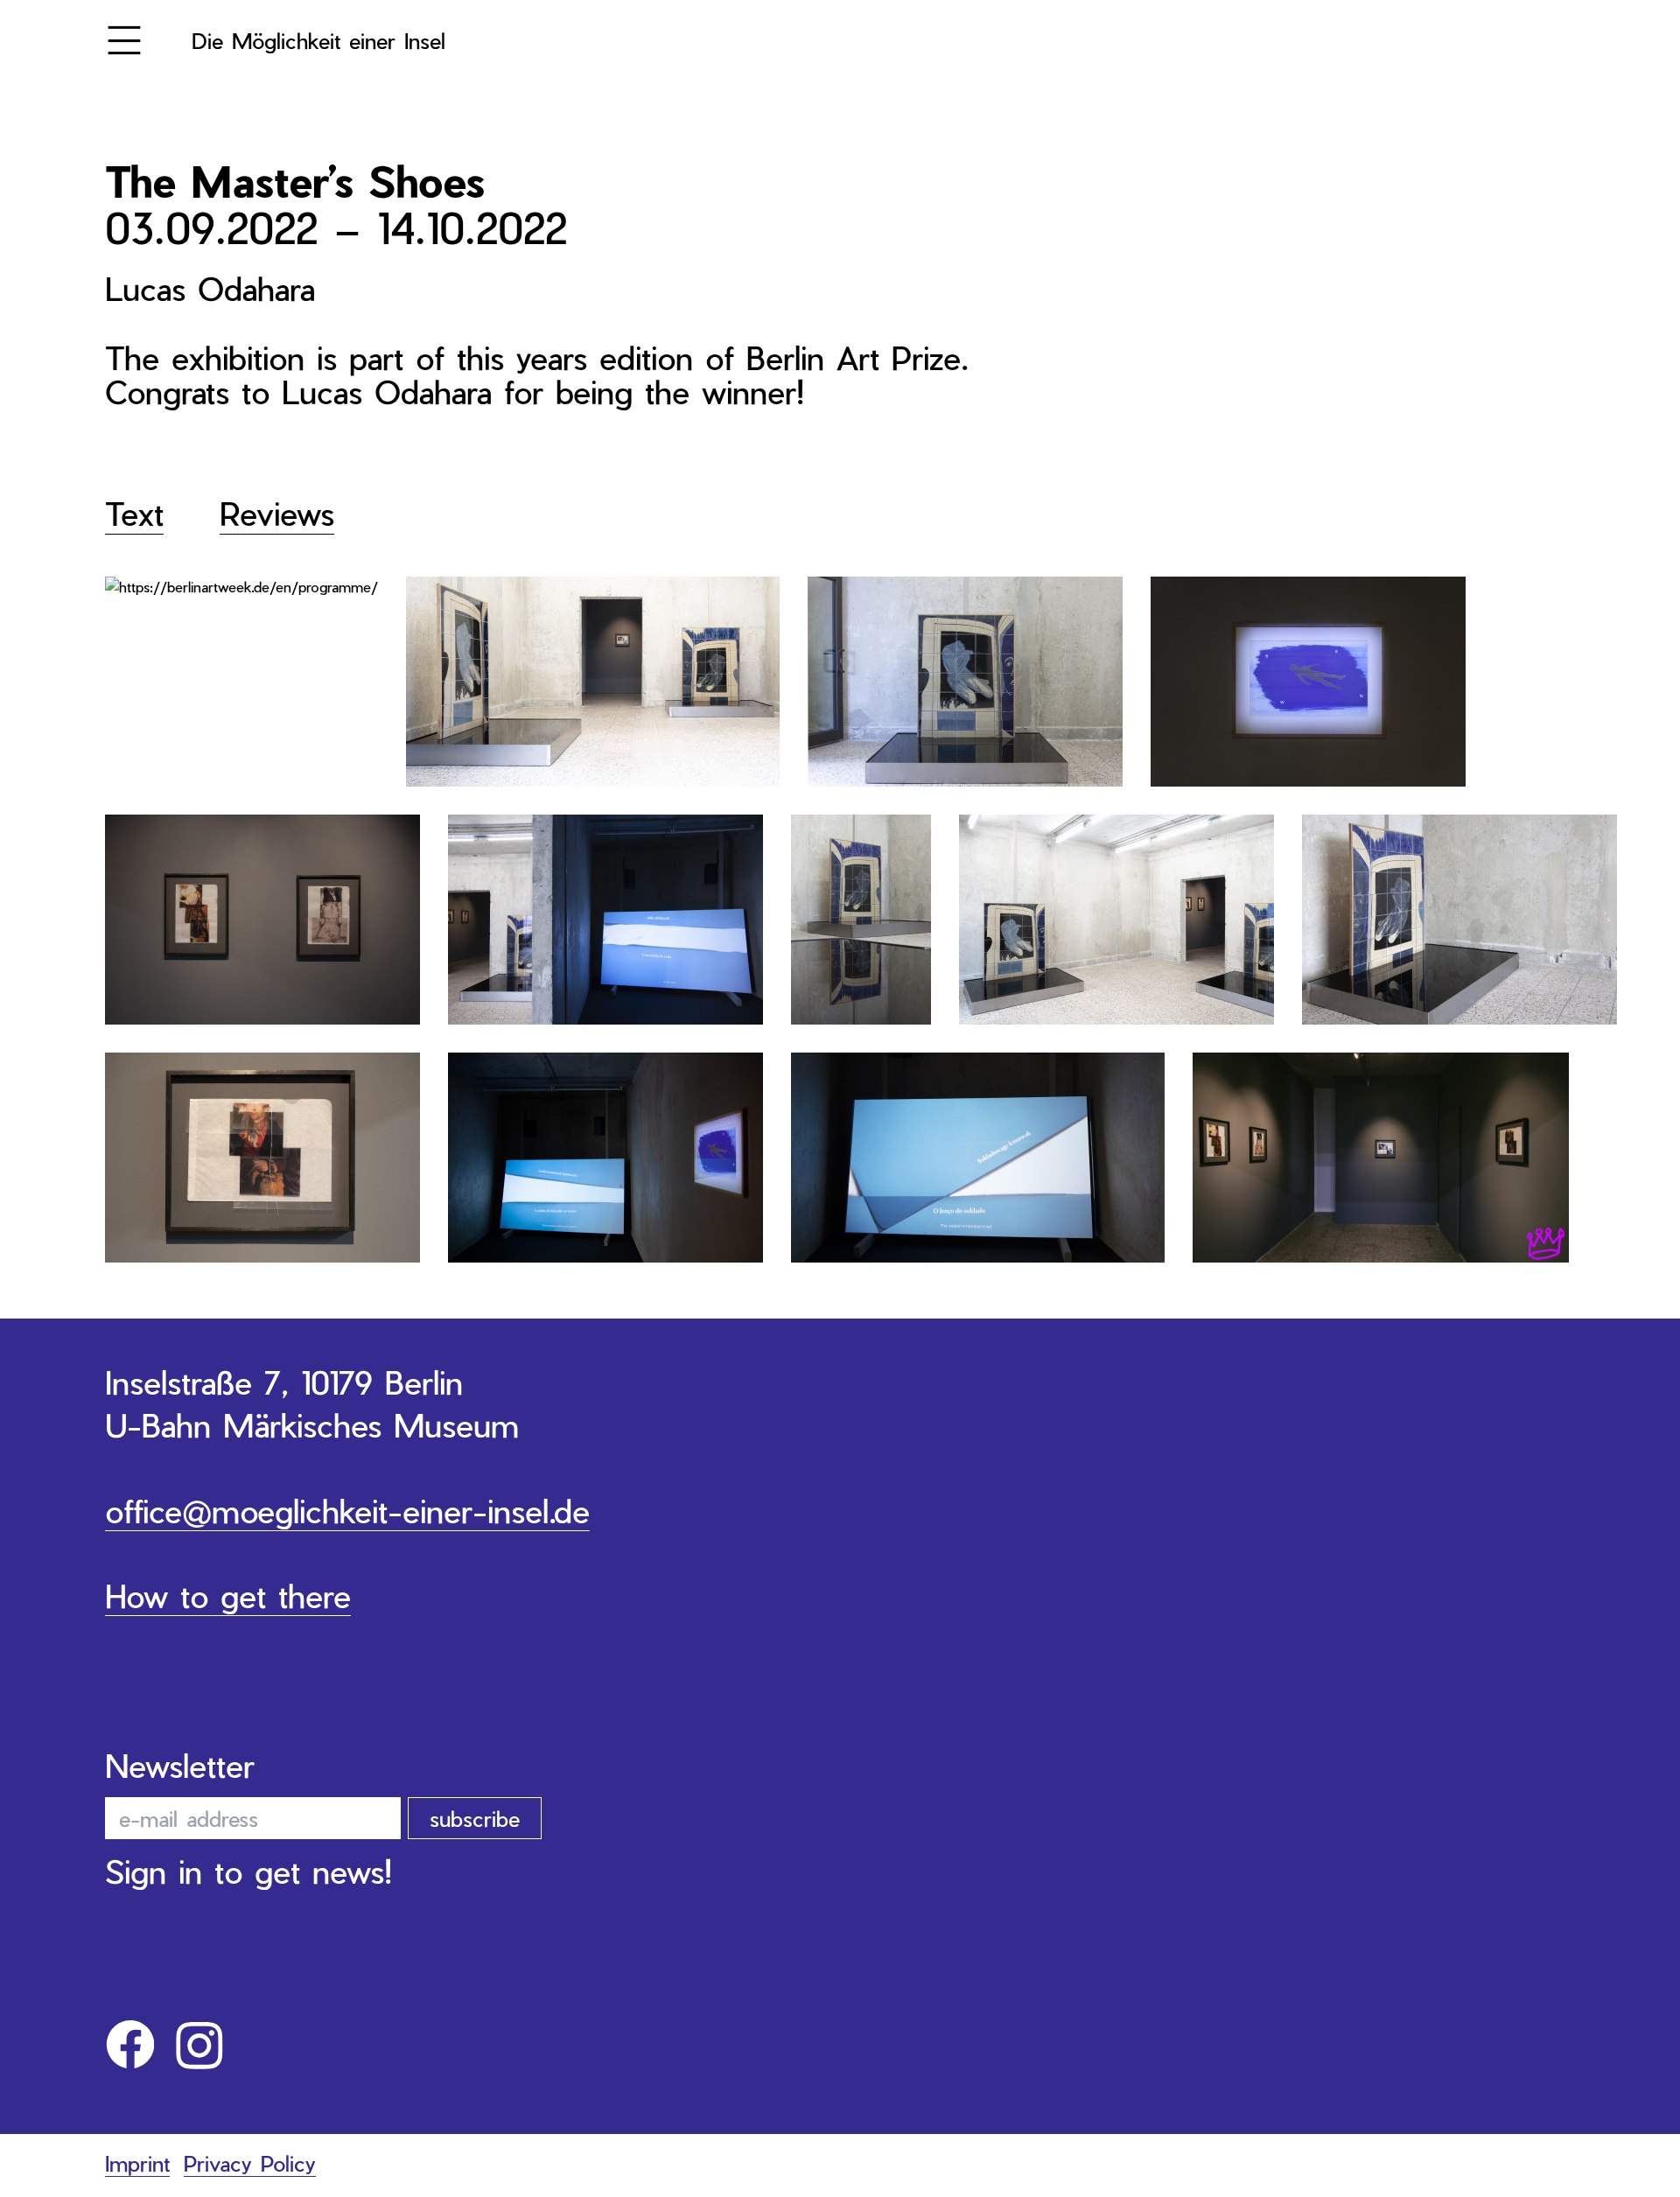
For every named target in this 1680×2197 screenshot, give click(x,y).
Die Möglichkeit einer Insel (318, 40)
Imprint (137, 2163)
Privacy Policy (250, 2163)
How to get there (228, 1595)
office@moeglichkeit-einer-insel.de (347, 1510)
